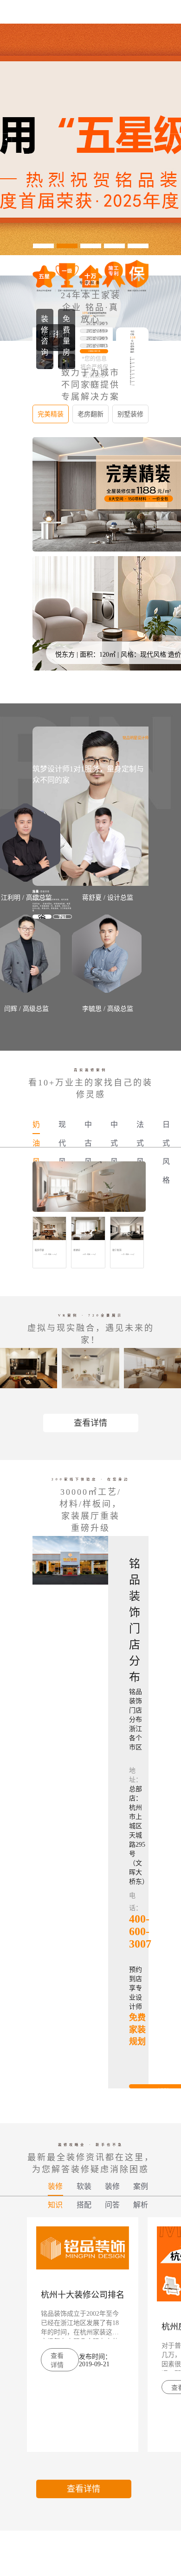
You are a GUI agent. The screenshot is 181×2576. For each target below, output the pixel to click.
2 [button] (67, 246)
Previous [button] (6, 139)
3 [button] (91, 246)
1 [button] (43, 246)
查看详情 (90, 1423)
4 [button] (114, 246)
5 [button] (138, 246)
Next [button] (175, 139)
